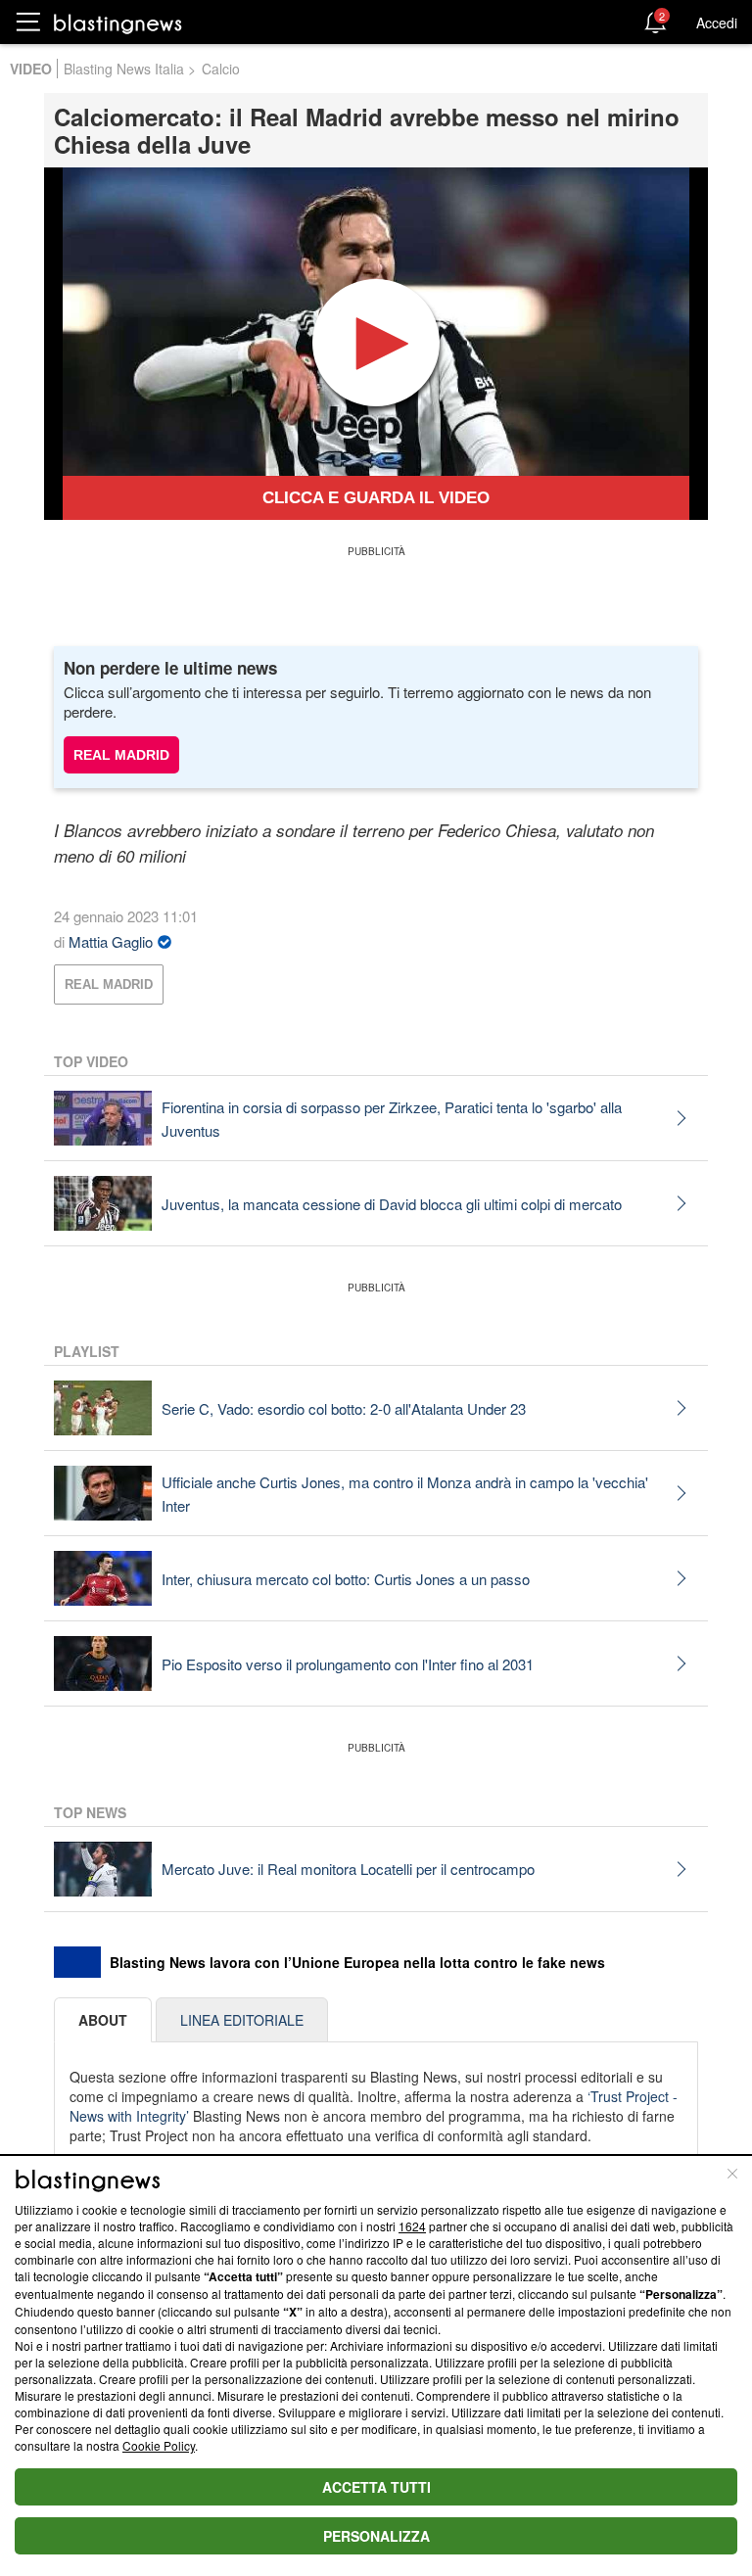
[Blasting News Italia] (118, 23)
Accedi (717, 23)
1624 (412, 2226)
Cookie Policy (159, 2445)
